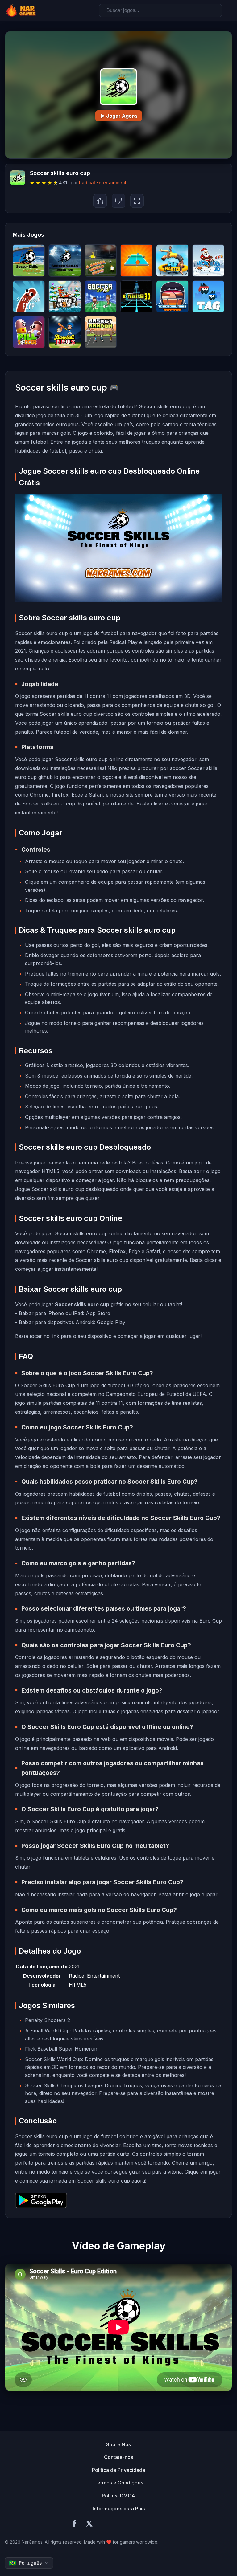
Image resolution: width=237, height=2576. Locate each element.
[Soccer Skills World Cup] (29, 260)
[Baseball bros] (64, 332)
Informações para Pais (119, 2509)
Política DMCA (118, 2496)
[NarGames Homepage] (22, 10)
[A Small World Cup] (101, 260)
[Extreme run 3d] (136, 296)
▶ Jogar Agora (119, 116)
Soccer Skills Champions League (63, 2085)
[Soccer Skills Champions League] (64, 260)
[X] (89, 2525)
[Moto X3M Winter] (64, 296)
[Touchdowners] (172, 296)
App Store (98, 1313)
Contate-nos (118, 2457)
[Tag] (208, 296)
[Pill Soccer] (29, 332)
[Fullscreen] (137, 201)
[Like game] (100, 201)
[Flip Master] (172, 260)
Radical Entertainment (103, 183)
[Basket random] (101, 332)
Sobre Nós (118, 2444)
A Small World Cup (47, 2031)
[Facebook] (74, 2525)
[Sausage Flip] (29, 296)
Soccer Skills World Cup (54, 2059)
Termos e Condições (119, 2483)
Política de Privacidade (119, 2470)
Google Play (111, 1322)
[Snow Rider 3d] (208, 260)
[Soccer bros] (101, 296)
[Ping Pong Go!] (136, 260)
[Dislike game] (118, 201)
